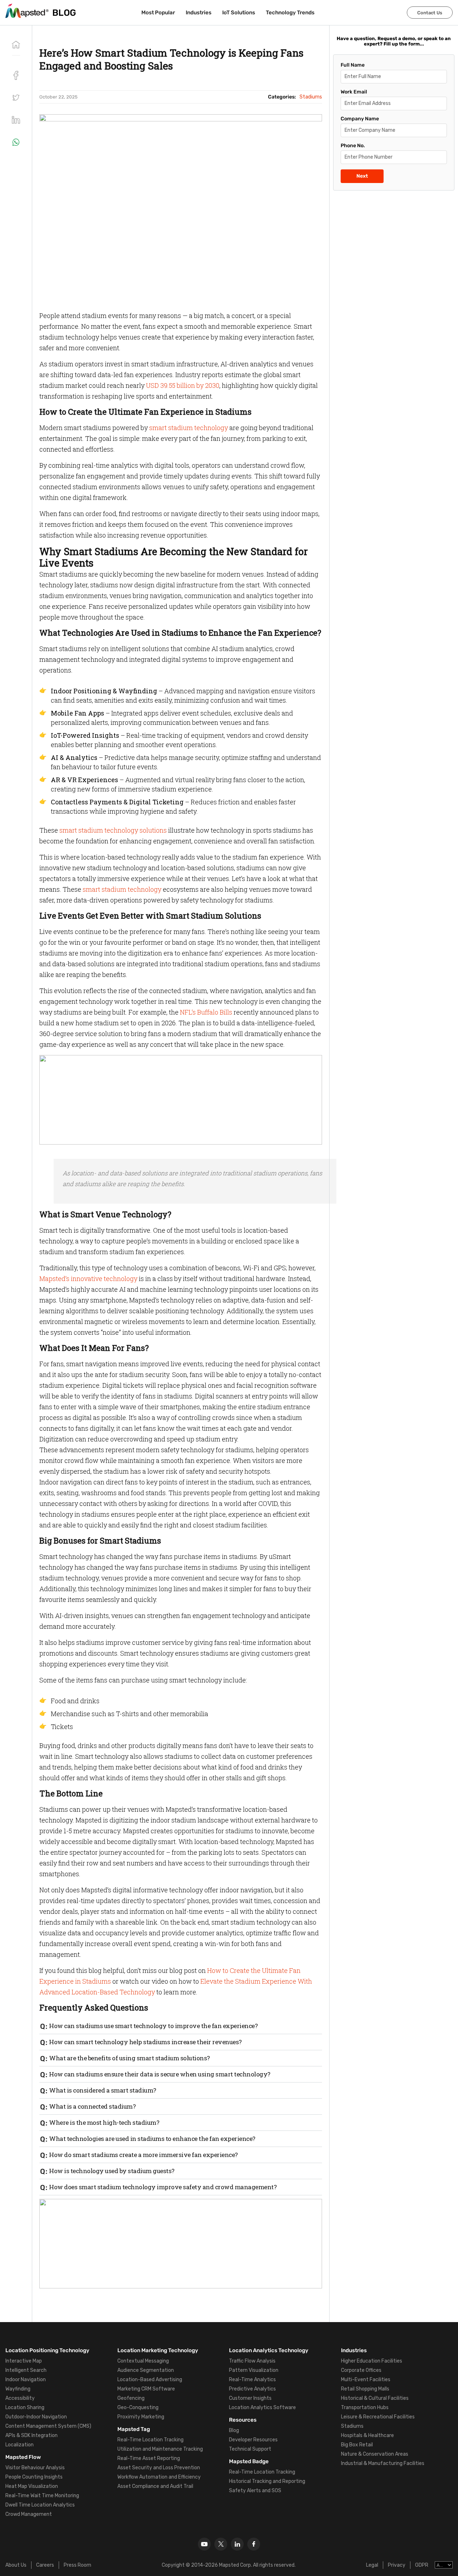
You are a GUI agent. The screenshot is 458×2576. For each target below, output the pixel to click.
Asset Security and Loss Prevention (159, 2468)
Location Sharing (25, 2408)
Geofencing (131, 2398)
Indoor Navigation (26, 2380)
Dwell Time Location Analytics (40, 2505)
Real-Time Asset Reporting (149, 2458)
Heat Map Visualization (32, 2486)
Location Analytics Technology (269, 2350)
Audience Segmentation (146, 2370)
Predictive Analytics (252, 2389)
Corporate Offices (361, 2370)
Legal (372, 2565)
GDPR (422, 2565)
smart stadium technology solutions (113, 830)
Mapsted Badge (249, 2461)
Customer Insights (250, 2398)
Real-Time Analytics (252, 2380)
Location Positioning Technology (47, 2350)
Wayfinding (18, 2389)
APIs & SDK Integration (31, 2435)
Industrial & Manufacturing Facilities (383, 2463)
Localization (20, 2445)
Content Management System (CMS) (48, 2426)
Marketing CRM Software (146, 2389)
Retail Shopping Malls (365, 2389)
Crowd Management (29, 2514)
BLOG (64, 13)
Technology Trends (290, 13)
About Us (16, 2565)
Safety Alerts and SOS (255, 2491)
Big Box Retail (357, 2445)
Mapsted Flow (23, 2457)
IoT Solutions (239, 13)
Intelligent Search (26, 2370)
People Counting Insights (34, 2477)
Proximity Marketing (141, 2417)
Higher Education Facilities (372, 2361)
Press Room (77, 2565)
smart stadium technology (189, 428)
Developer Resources (253, 2440)
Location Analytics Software (262, 2408)
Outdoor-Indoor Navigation (36, 2417)
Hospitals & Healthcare (367, 2435)
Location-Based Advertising (150, 2380)
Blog (234, 2430)
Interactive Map (24, 2361)
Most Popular (158, 13)
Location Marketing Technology (158, 2350)
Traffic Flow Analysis (252, 2361)
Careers (45, 2565)
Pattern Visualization (254, 2370)
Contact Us (430, 13)
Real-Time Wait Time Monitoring (42, 2496)
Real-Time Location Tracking (150, 2440)
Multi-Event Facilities (366, 2380)
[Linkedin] (237, 2544)
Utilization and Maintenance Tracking (160, 2449)
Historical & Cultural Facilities (375, 2398)
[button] (16, 98)
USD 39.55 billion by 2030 (183, 385)
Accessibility (20, 2398)
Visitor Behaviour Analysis (35, 2468)
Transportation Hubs (365, 2408)
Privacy (397, 2565)
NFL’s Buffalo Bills (206, 1012)
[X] (221, 2544)
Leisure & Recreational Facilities (378, 2417)
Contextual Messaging (143, 2361)
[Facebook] (254, 2544)
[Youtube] (204, 2544)
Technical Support (250, 2449)
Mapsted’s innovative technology (88, 1279)
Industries (199, 13)
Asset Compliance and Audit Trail (155, 2486)
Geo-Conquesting (138, 2408)
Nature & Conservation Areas (375, 2454)
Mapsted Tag (134, 2429)
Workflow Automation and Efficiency (159, 2477)
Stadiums (352, 2426)
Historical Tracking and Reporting (267, 2481)
